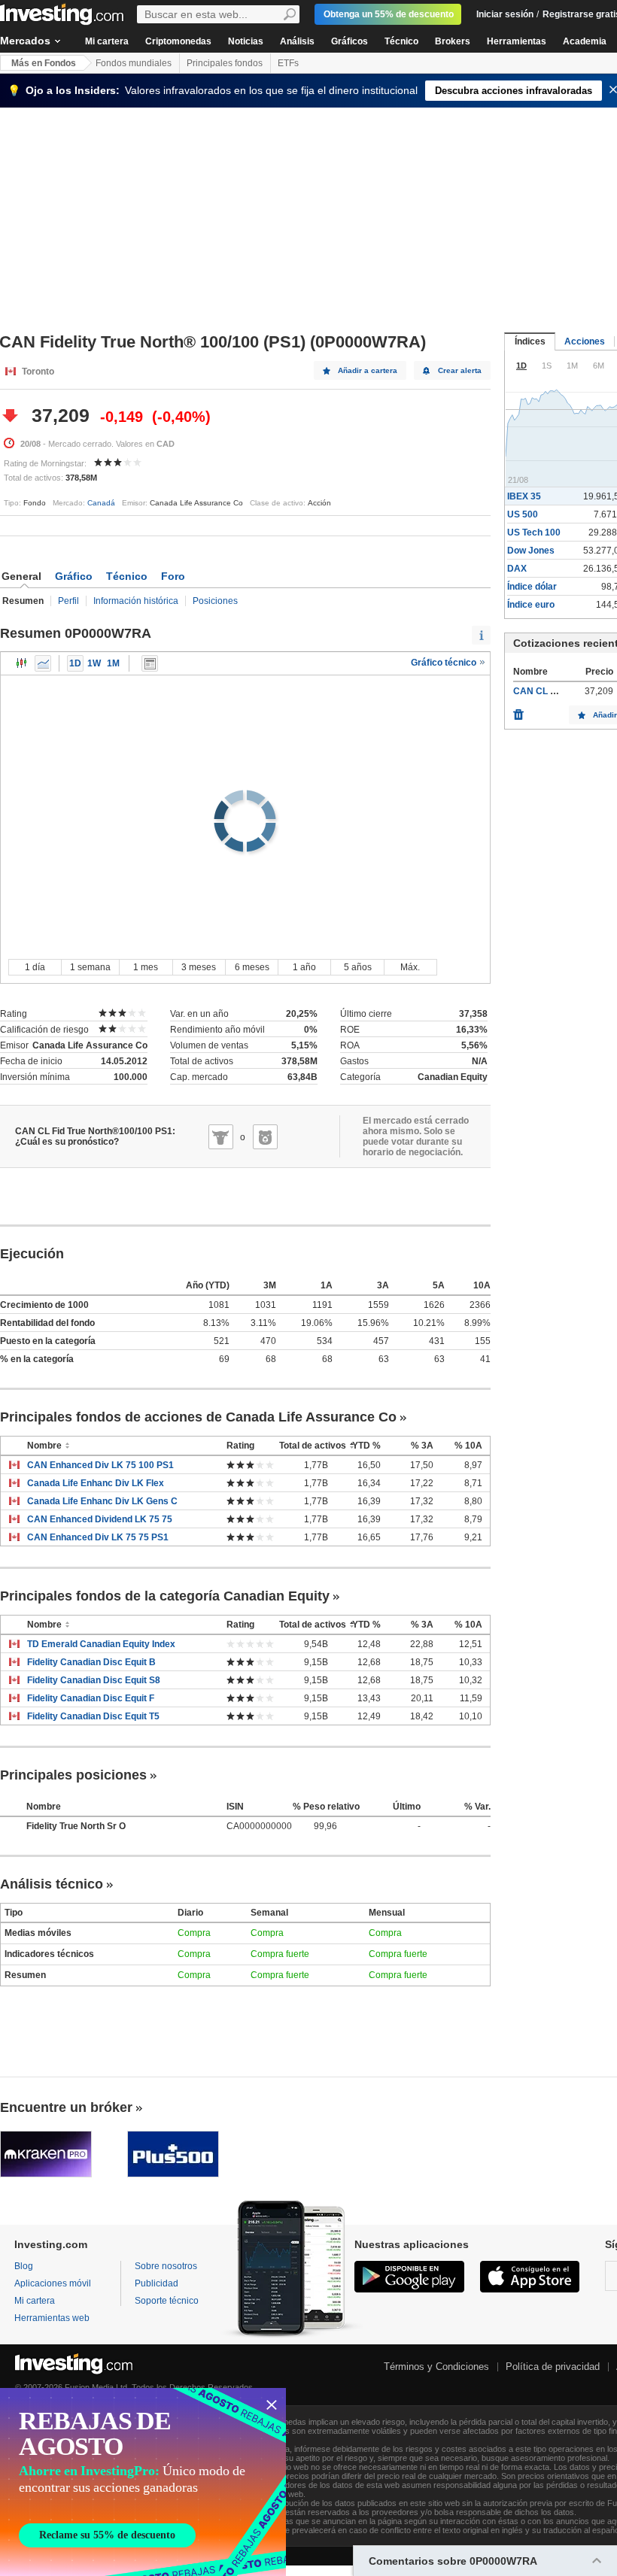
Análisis (297, 41)
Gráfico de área (43, 663)
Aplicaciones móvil (53, 2283)
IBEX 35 (524, 496)
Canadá (101, 503)
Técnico (401, 41)
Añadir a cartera (368, 370)
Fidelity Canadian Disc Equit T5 (93, 1716)
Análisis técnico (52, 1884)
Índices (530, 341)
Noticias (246, 41)
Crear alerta (460, 370)
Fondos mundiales (134, 63)
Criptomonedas (178, 41)
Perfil (68, 601)
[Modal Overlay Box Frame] (143, 2482)
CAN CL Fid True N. (554, 691)
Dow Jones (531, 551)
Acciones (585, 341)
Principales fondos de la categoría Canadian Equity (165, 1596)
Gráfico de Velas (22, 663)
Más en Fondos (44, 63)
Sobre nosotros (166, 2266)
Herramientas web (52, 2318)
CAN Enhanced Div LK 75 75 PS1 (98, 1537)
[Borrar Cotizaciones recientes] (518, 711)
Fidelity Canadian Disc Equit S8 (94, 1680)
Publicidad (157, 2283)
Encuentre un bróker (66, 2107)
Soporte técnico (167, 2301)
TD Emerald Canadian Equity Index (101, 1644)
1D (75, 663)
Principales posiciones (73, 1775)
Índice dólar (532, 587)
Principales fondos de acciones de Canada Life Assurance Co (198, 1417)
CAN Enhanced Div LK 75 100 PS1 (100, 1465)
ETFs (288, 63)
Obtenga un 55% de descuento (389, 14)
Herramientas (517, 41)
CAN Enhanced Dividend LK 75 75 (100, 1519)
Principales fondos (225, 63)
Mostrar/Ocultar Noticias (150, 663)
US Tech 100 (534, 532)
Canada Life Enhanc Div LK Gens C (102, 1501)
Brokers (453, 41)
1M (113, 663)
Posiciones (215, 601)
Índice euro (531, 605)
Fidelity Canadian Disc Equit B (91, 1662)
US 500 (523, 514)
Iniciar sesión (505, 14)
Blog (24, 2266)
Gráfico (74, 576)
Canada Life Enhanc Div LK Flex (96, 1483)
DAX (517, 569)
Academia (585, 41)
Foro (173, 576)
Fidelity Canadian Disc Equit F (91, 1698)
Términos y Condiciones (436, 2367)
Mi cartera (107, 41)
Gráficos (350, 41)
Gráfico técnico (445, 663)
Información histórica (136, 601)
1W (94, 663)
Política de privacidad (553, 2367)
